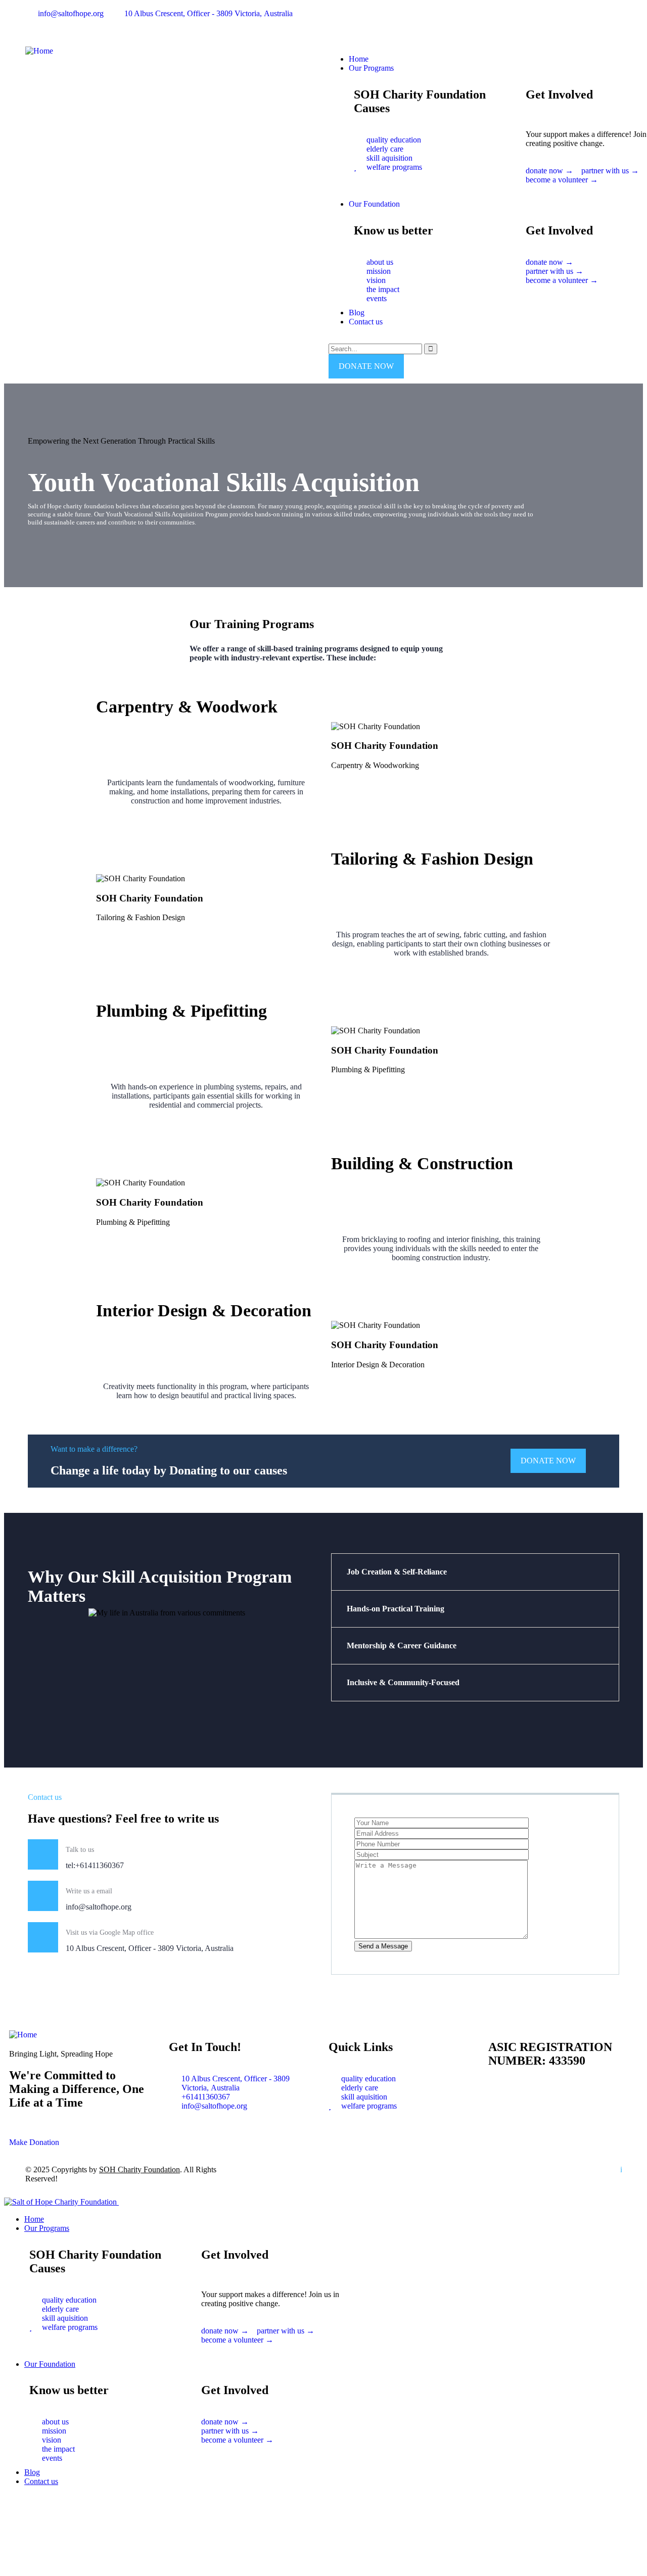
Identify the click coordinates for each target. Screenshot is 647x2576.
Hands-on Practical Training (396, 1609)
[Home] (39, 51)
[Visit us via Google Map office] (43, 1937)
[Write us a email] (43, 1896)
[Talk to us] (43, 1854)
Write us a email (89, 1891)
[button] (607, 195)
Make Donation (34, 2142)
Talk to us (80, 1850)
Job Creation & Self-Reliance (397, 1572)
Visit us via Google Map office (110, 1933)
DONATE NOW (366, 366)
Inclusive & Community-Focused (403, 1682)
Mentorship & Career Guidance (402, 1645)
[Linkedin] (396, 22)
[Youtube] (368, 22)
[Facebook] (341, 22)
